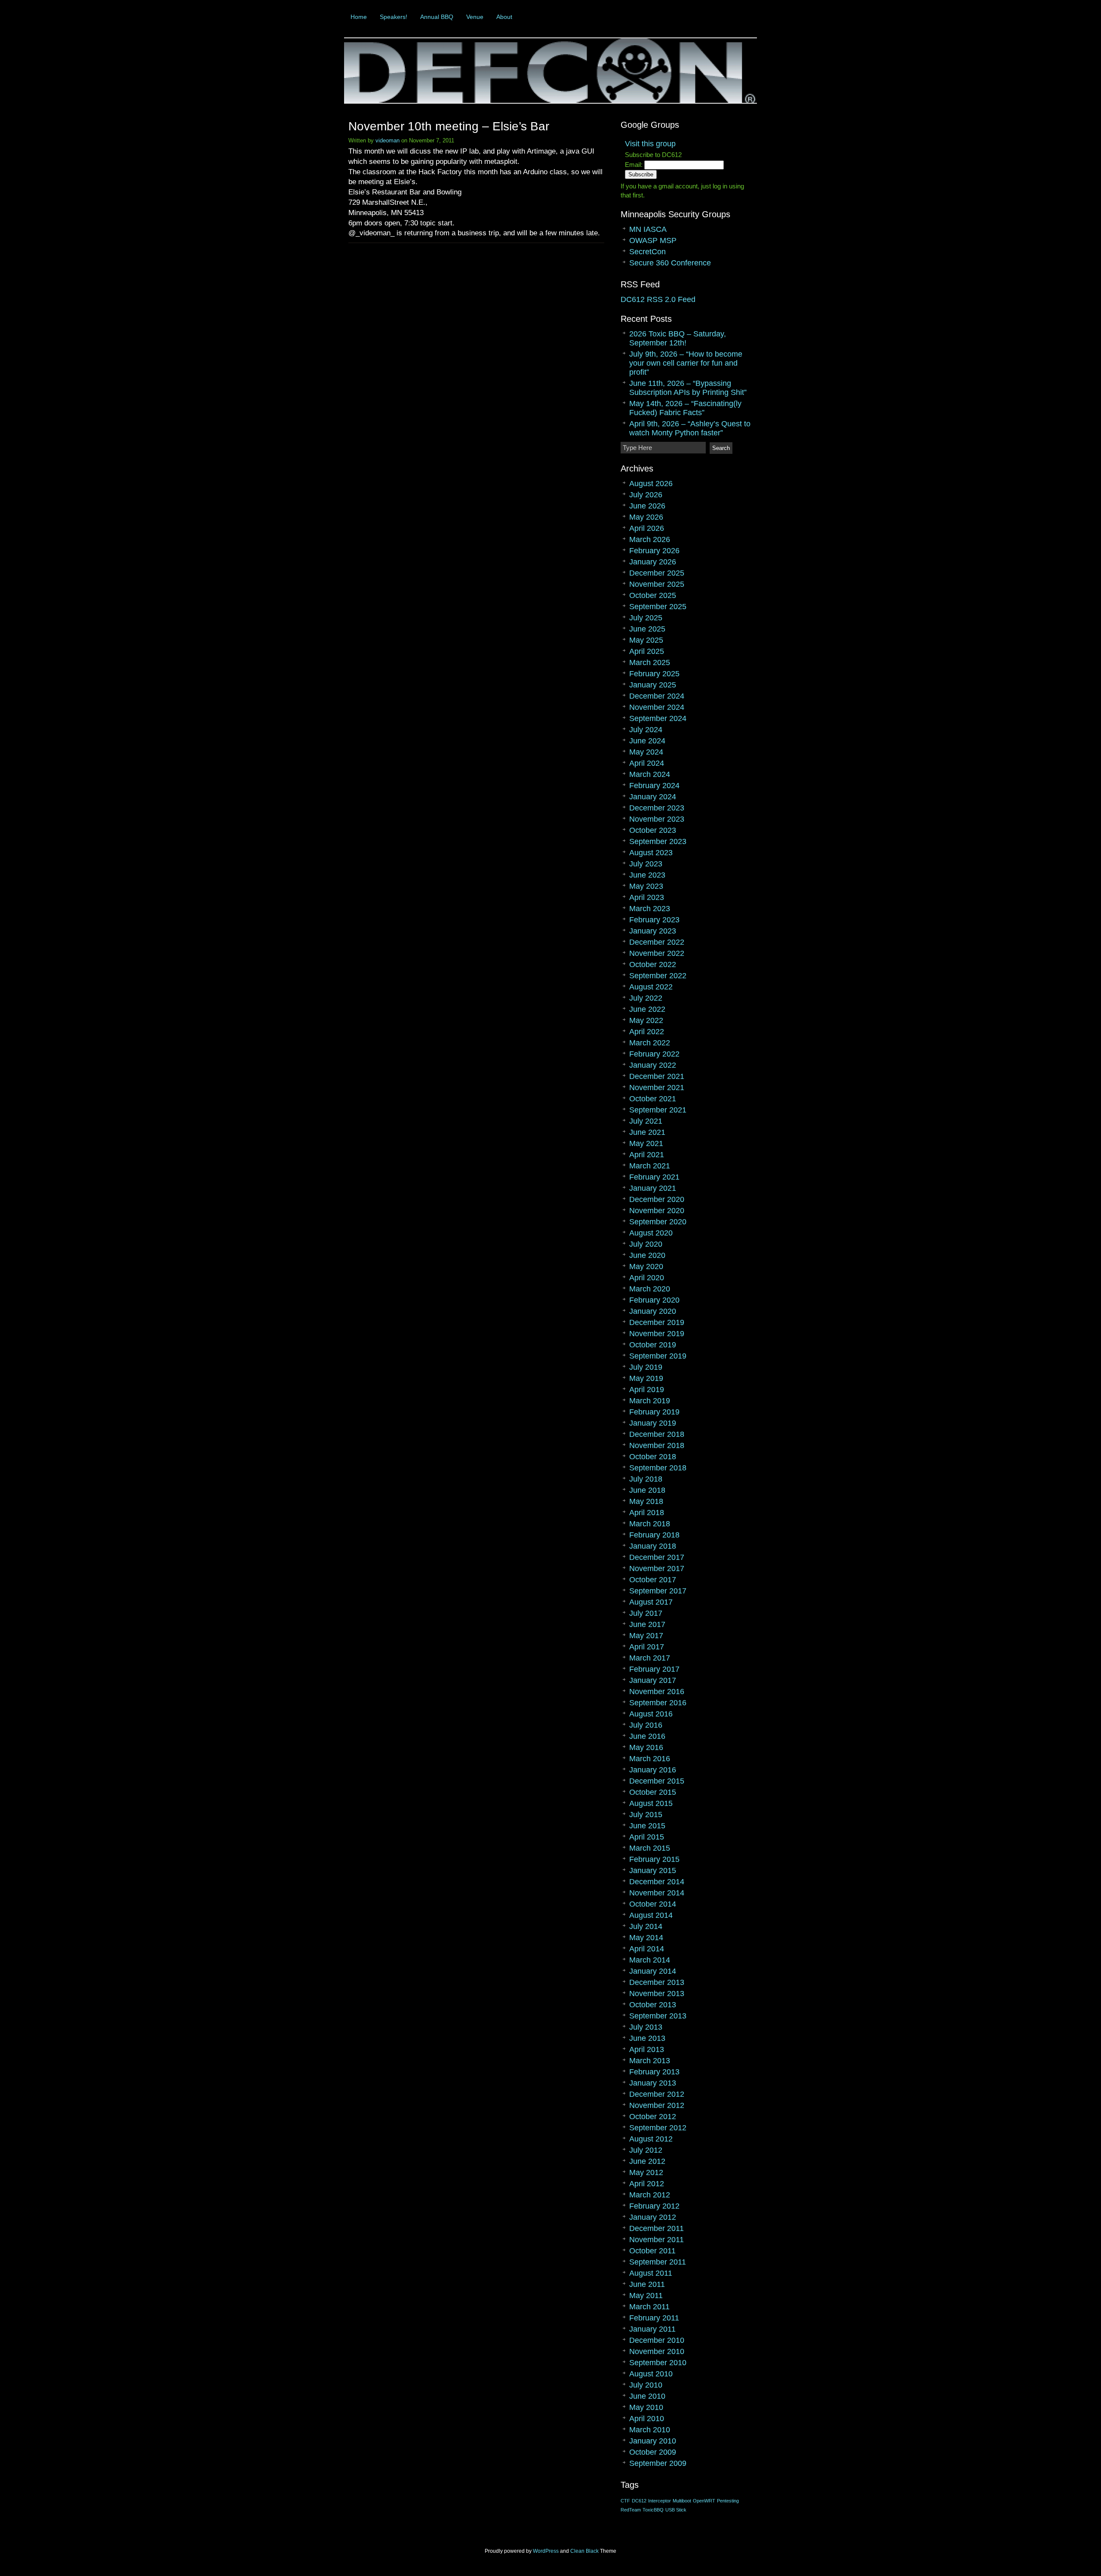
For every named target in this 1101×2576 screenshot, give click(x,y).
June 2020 (647, 1255)
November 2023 (657, 819)
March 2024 (650, 774)
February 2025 (654, 674)
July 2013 (646, 2027)
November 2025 (657, 584)
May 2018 (646, 1501)
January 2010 (653, 2441)
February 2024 (654, 786)
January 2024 (653, 797)
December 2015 (657, 1781)
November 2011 (657, 2240)
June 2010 (647, 2396)
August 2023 (651, 853)
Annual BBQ (437, 17)
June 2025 (647, 629)
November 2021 (657, 1088)
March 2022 (650, 1043)
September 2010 (658, 2363)
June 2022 (647, 1009)
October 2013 (653, 2005)
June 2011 (647, 2284)
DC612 (639, 2501)
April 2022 (647, 1032)
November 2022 (657, 953)
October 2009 (653, 2452)
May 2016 (646, 1747)
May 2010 (646, 2407)
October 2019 (653, 1345)
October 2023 (653, 830)
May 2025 (646, 640)
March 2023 (650, 909)
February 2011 (654, 2318)
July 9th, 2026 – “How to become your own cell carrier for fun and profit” (686, 363)
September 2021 (658, 1110)
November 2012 (657, 2105)
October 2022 (653, 964)
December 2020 (657, 1199)
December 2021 (657, 1076)
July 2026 (646, 495)
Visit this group (650, 144)
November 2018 (657, 1445)
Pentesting (728, 2501)
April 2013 (647, 2049)
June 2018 (647, 1490)
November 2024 (657, 707)
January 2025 (653, 685)
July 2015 (646, 1815)
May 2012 (646, 2172)
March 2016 (650, 1759)
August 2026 (651, 484)
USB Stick (676, 2510)
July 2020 (646, 1244)
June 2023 (647, 875)
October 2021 (653, 1099)
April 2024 (647, 763)
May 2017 (646, 1636)
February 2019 (654, 1412)
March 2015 (650, 1848)
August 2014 (651, 1915)
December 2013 (657, 1982)
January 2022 (653, 1065)
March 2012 (650, 2195)
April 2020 (647, 1278)
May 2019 (646, 1378)
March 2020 (650, 1289)
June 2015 (647, 1826)
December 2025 (657, 573)
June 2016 (647, 1736)
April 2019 (647, 1390)
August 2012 (651, 2139)
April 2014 (647, 1949)
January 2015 (653, 1870)
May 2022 (646, 1020)
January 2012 (653, 2217)
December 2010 (657, 2340)
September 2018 (658, 1468)
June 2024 (647, 741)
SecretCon (647, 252)
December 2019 (657, 1322)
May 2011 (646, 2296)
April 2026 (647, 528)
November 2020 (657, 1211)
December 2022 (657, 942)
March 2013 (650, 2061)
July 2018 (646, 1479)
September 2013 (658, 2016)
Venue (475, 17)
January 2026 (653, 562)
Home (359, 17)
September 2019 (658, 1356)
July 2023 (646, 864)
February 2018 (654, 1535)
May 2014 (646, 1938)
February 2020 (654, 1300)
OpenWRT (704, 2501)
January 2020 (653, 1311)
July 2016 (646, 1725)
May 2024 (646, 752)
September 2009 (658, 2463)
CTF (625, 2501)
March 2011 (649, 2307)
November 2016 (657, 1692)
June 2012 (647, 2161)
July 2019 (646, 1367)
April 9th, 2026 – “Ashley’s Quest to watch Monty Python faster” (690, 428)
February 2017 (654, 1669)
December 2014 (657, 1882)
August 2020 (651, 1233)
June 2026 (647, 506)
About (504, 17)
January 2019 (653, 1423)
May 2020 (646, 1266)
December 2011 (657, 2228)
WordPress (546, 2551)
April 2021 (647, 1155)
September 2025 (658, 607)
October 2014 (653, 1904)
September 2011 (658, 2262)
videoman (388, 140)
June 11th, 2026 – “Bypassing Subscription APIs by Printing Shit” (688, 388)
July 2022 (646, 998)
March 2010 (650, 2430)
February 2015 (654, 1859)
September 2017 (658, 1591)
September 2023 (658, 841)
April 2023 (647, 897)
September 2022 (658, 976)
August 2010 (651, 2374)
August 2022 (651, 987)
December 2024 (657, 696)
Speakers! (394, 17)
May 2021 (646, 1143)
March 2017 (650, 1658)
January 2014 (653, 1971)
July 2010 (646, 2385)
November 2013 (657, 1994)
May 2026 (646, 517)
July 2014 (646, 1926)
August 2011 (651, 2273)
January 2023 (653, 931)
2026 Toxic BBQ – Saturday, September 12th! (678, 338)
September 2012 (658, 2128)
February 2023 (654, 920)
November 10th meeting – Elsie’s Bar (449, 126)
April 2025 (647, 651)
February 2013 (654, 2072)
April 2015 (647, 1837)
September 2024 (658, 718)
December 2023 (657, 808)
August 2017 (651, 1602)
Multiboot (682, 2501)
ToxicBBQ (653, 2510)
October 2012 (653, 2117)
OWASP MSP (653, 240)
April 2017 (647, 1647)
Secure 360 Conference (670, 263)
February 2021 (654, 1177)
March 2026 (650, 539)
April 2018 (647, 1513)
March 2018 (650, 1524)
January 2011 (652, 2329)
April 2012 (647, 2184)
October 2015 (653, 1792)
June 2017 (647, 1624)
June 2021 (647, 1132)
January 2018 (653, 1546)
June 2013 (647, 2038)
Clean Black (584, 2551)
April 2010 (647, 2419)
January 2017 (653, 1680)
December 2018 (657, 1434)
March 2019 (650, 1401)
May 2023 (646, 886)
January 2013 (653, 2083)
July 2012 (646, 2150)
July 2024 (646, 730)
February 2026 (654, 551)
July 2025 (646, 618)
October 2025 (653, 595)
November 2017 (657, 1568)
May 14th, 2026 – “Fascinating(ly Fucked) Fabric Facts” (685, 408)
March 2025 (650, 662)
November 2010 (657, 2351)
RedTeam (631, 2510)
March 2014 (650, 1960)
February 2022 (654, 1054)
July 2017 (646, 1613)
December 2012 (657, 2094)
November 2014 (657, 1893)
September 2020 (658, 1222)
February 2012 (654, 2206)
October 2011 (652, 2251)
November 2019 (657, 1334)
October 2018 (653, 1457)
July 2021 (646, 1121)
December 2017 (657, 1557)
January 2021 (653, 1188)
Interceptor (660, 2501)
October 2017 (653, 1580)
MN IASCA (648, 229)
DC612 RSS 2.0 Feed (658, 299)
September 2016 (658, 1703)
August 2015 (651, 1803)
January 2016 (653, 1770)
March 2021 (650, 1166)
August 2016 (651, 1714)
